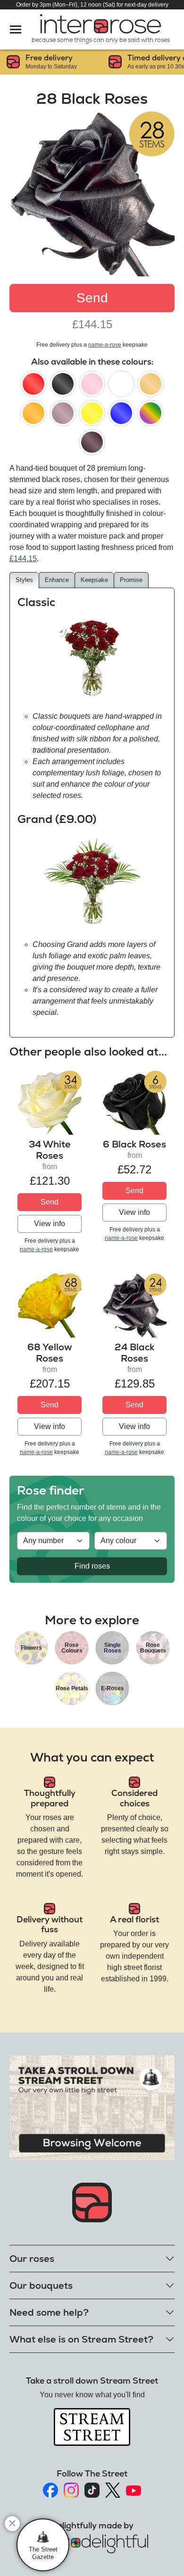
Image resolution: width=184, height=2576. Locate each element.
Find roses (92, 1566)
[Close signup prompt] (12, 2524)
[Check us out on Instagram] (71, 2490)
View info (50, 1224)
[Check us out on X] (113, 2490)
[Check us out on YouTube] (134, 2490)
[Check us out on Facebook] (50, 2490)
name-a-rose (105, 345)
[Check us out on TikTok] (92, 2490)
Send (92, 298)
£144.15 (23, 559)
